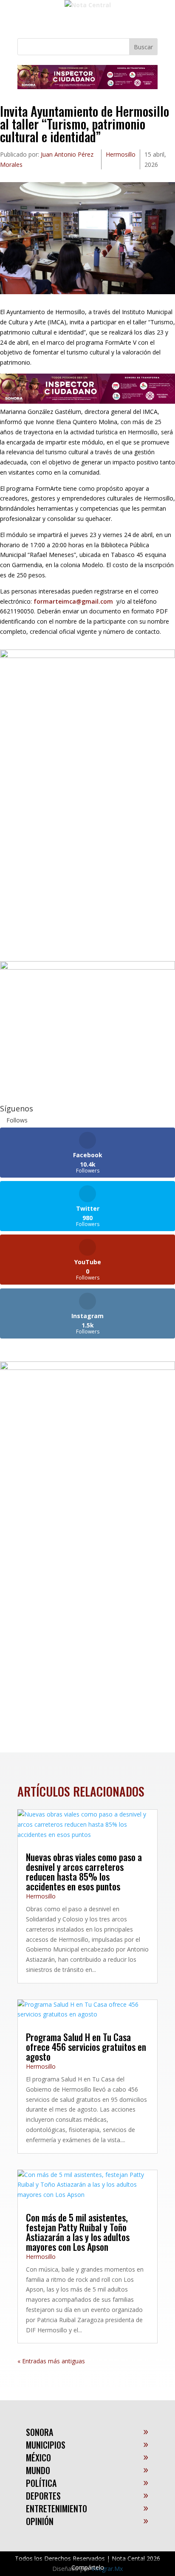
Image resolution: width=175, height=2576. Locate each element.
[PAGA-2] (87, 967)
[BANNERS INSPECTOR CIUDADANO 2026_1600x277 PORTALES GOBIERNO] (87, 87)
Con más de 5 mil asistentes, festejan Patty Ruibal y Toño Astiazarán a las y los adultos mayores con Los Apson (78, 2232)
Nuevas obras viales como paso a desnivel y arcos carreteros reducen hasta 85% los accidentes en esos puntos (84, 1872)
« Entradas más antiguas (51, 2361)
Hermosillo (121, 154)
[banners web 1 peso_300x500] (87, 656)
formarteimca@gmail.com (73, 601)
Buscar (143, 47)
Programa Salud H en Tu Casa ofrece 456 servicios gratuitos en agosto (86, 2047)
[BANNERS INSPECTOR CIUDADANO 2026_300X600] (87, 1368)
